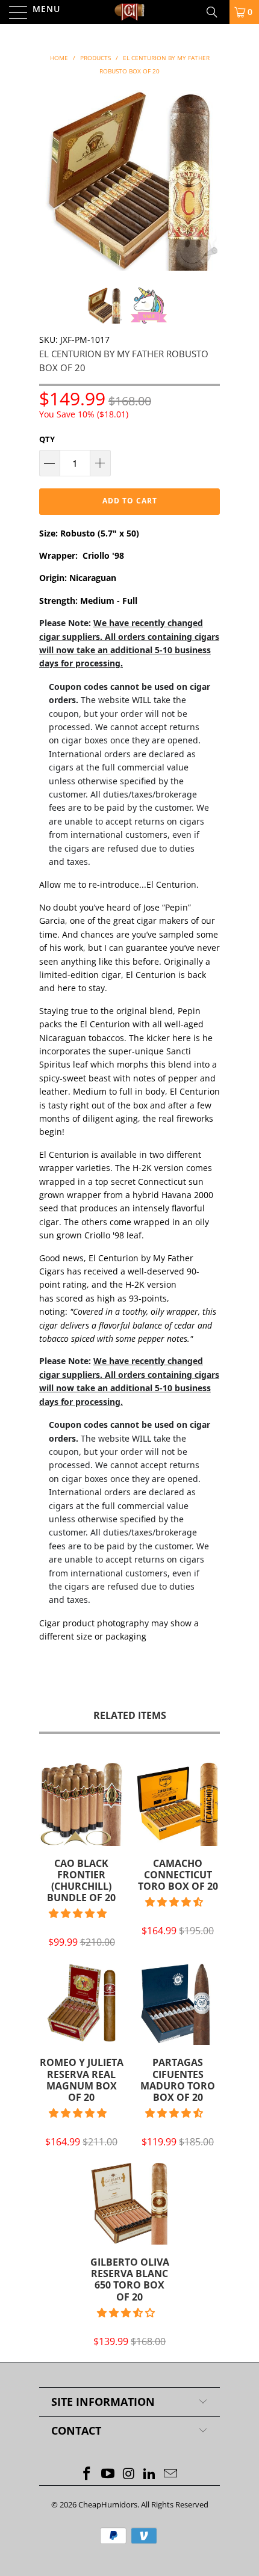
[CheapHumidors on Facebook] (87, 2474)
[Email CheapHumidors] (171, 2474)
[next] (208, 180)
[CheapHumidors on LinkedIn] (150, 2474)
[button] (78, 1913)
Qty (47, 439)
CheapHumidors (108, 2504)
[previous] (51, 180)
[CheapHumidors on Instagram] (129, 2474)
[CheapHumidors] (130, 12)
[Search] (216, 12)
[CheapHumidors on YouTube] (108, 2474)
